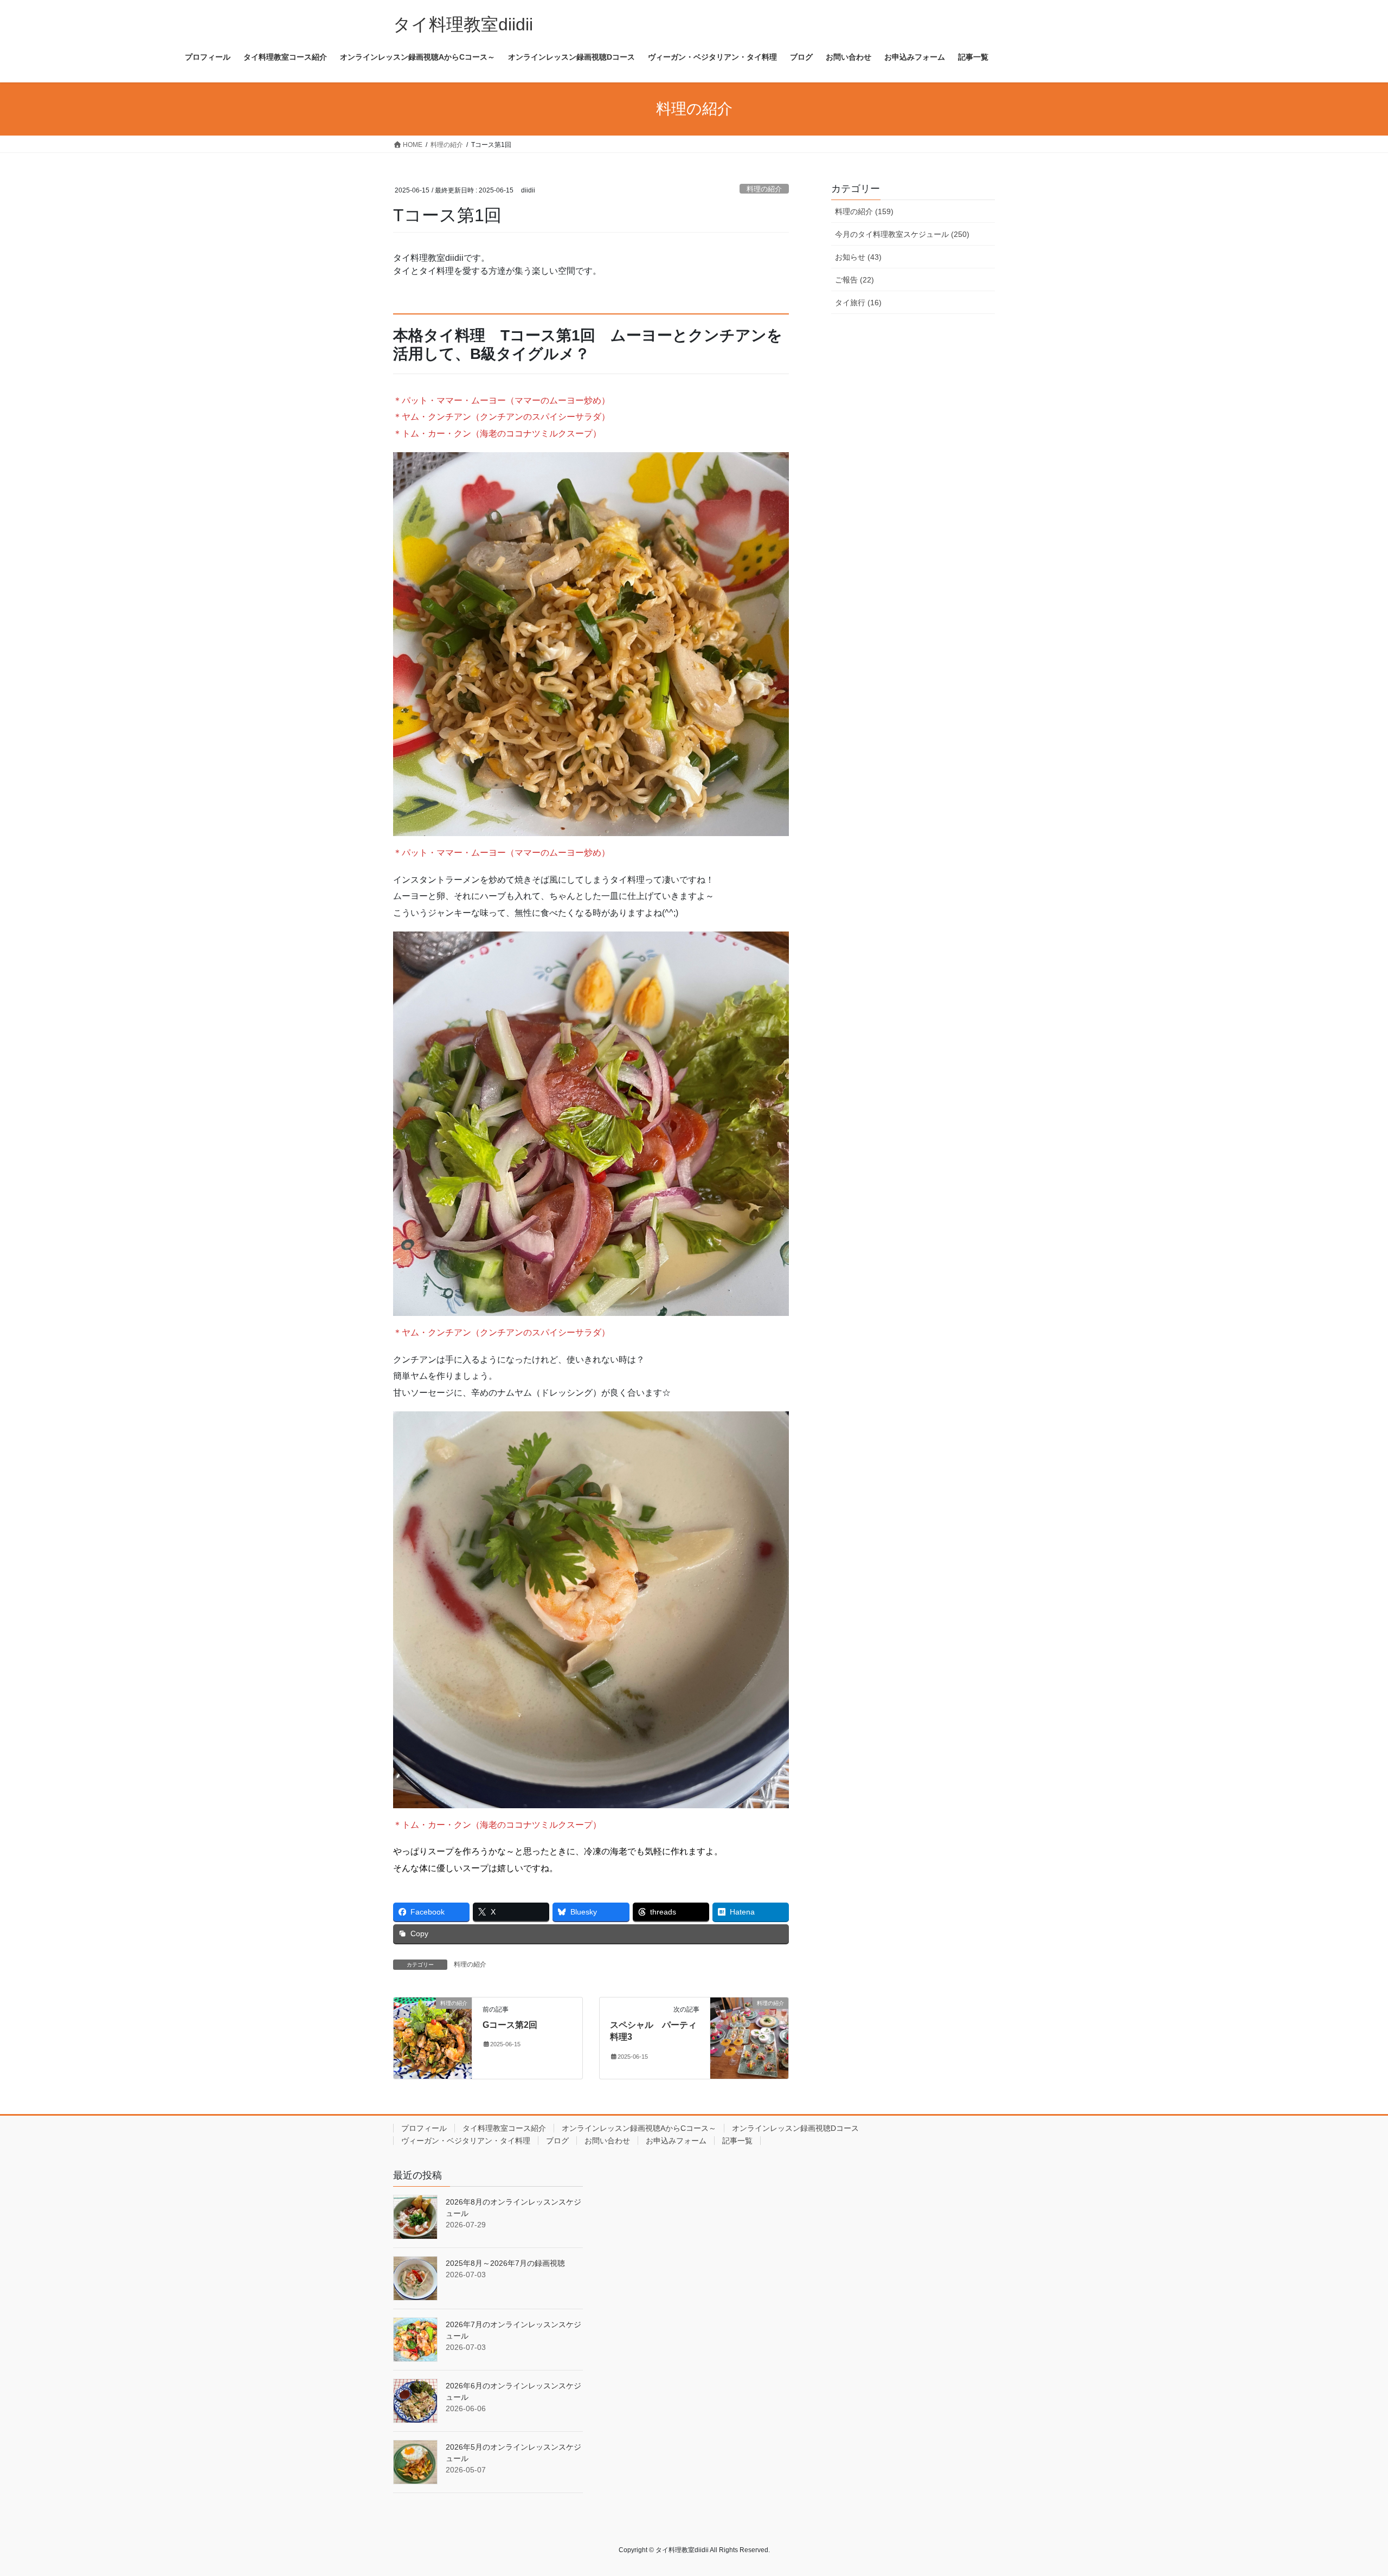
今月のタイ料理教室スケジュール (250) (902, 234)
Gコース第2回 (510, 2025)
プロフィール (424, 2128)
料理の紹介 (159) (864, 211)
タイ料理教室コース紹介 (504, 2128)
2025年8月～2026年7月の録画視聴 (505, 2263)
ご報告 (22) (854, 280)
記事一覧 (737, 2141)
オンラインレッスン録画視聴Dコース (795, 2128)
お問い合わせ (607, 2141)
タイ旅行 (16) (858, 303)
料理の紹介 (764, 189)
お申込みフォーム (676, 2141)
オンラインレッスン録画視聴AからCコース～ (639, 2128)
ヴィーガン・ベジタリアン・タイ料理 (466, 2141)
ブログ (557, 2141)
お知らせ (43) (858, 257)
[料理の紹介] (433, 2037)
